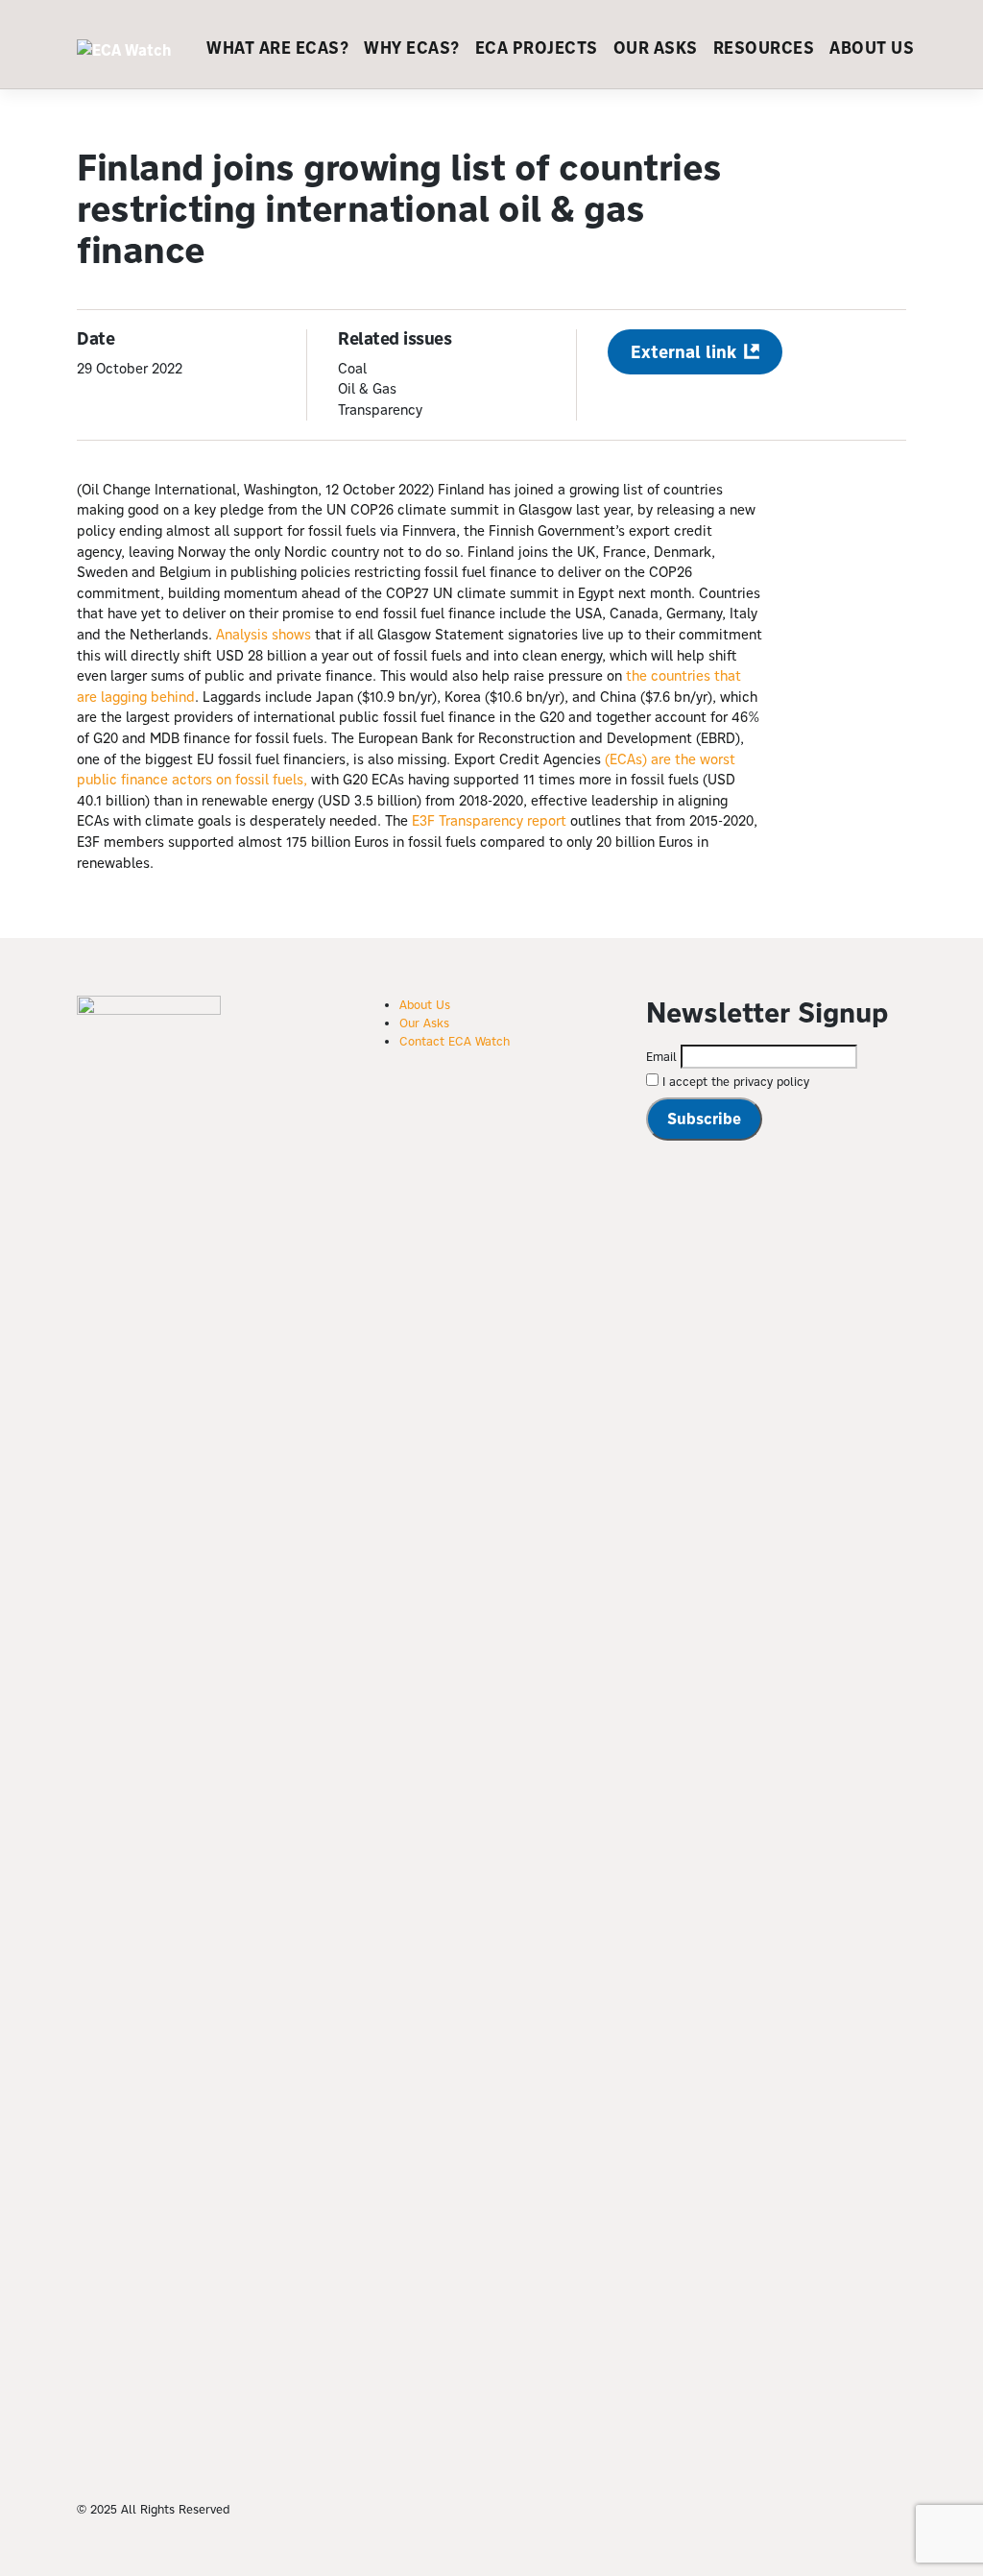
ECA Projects (537, 48)
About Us (872, 48)
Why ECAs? (412, 48)
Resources (764, 48)
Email (661, 1056)
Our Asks (656, 48)
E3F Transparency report (489, 820)
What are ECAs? (277, 48)
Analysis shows (264, 634)
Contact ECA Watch (455, 1041)
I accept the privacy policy (734, 1081)
